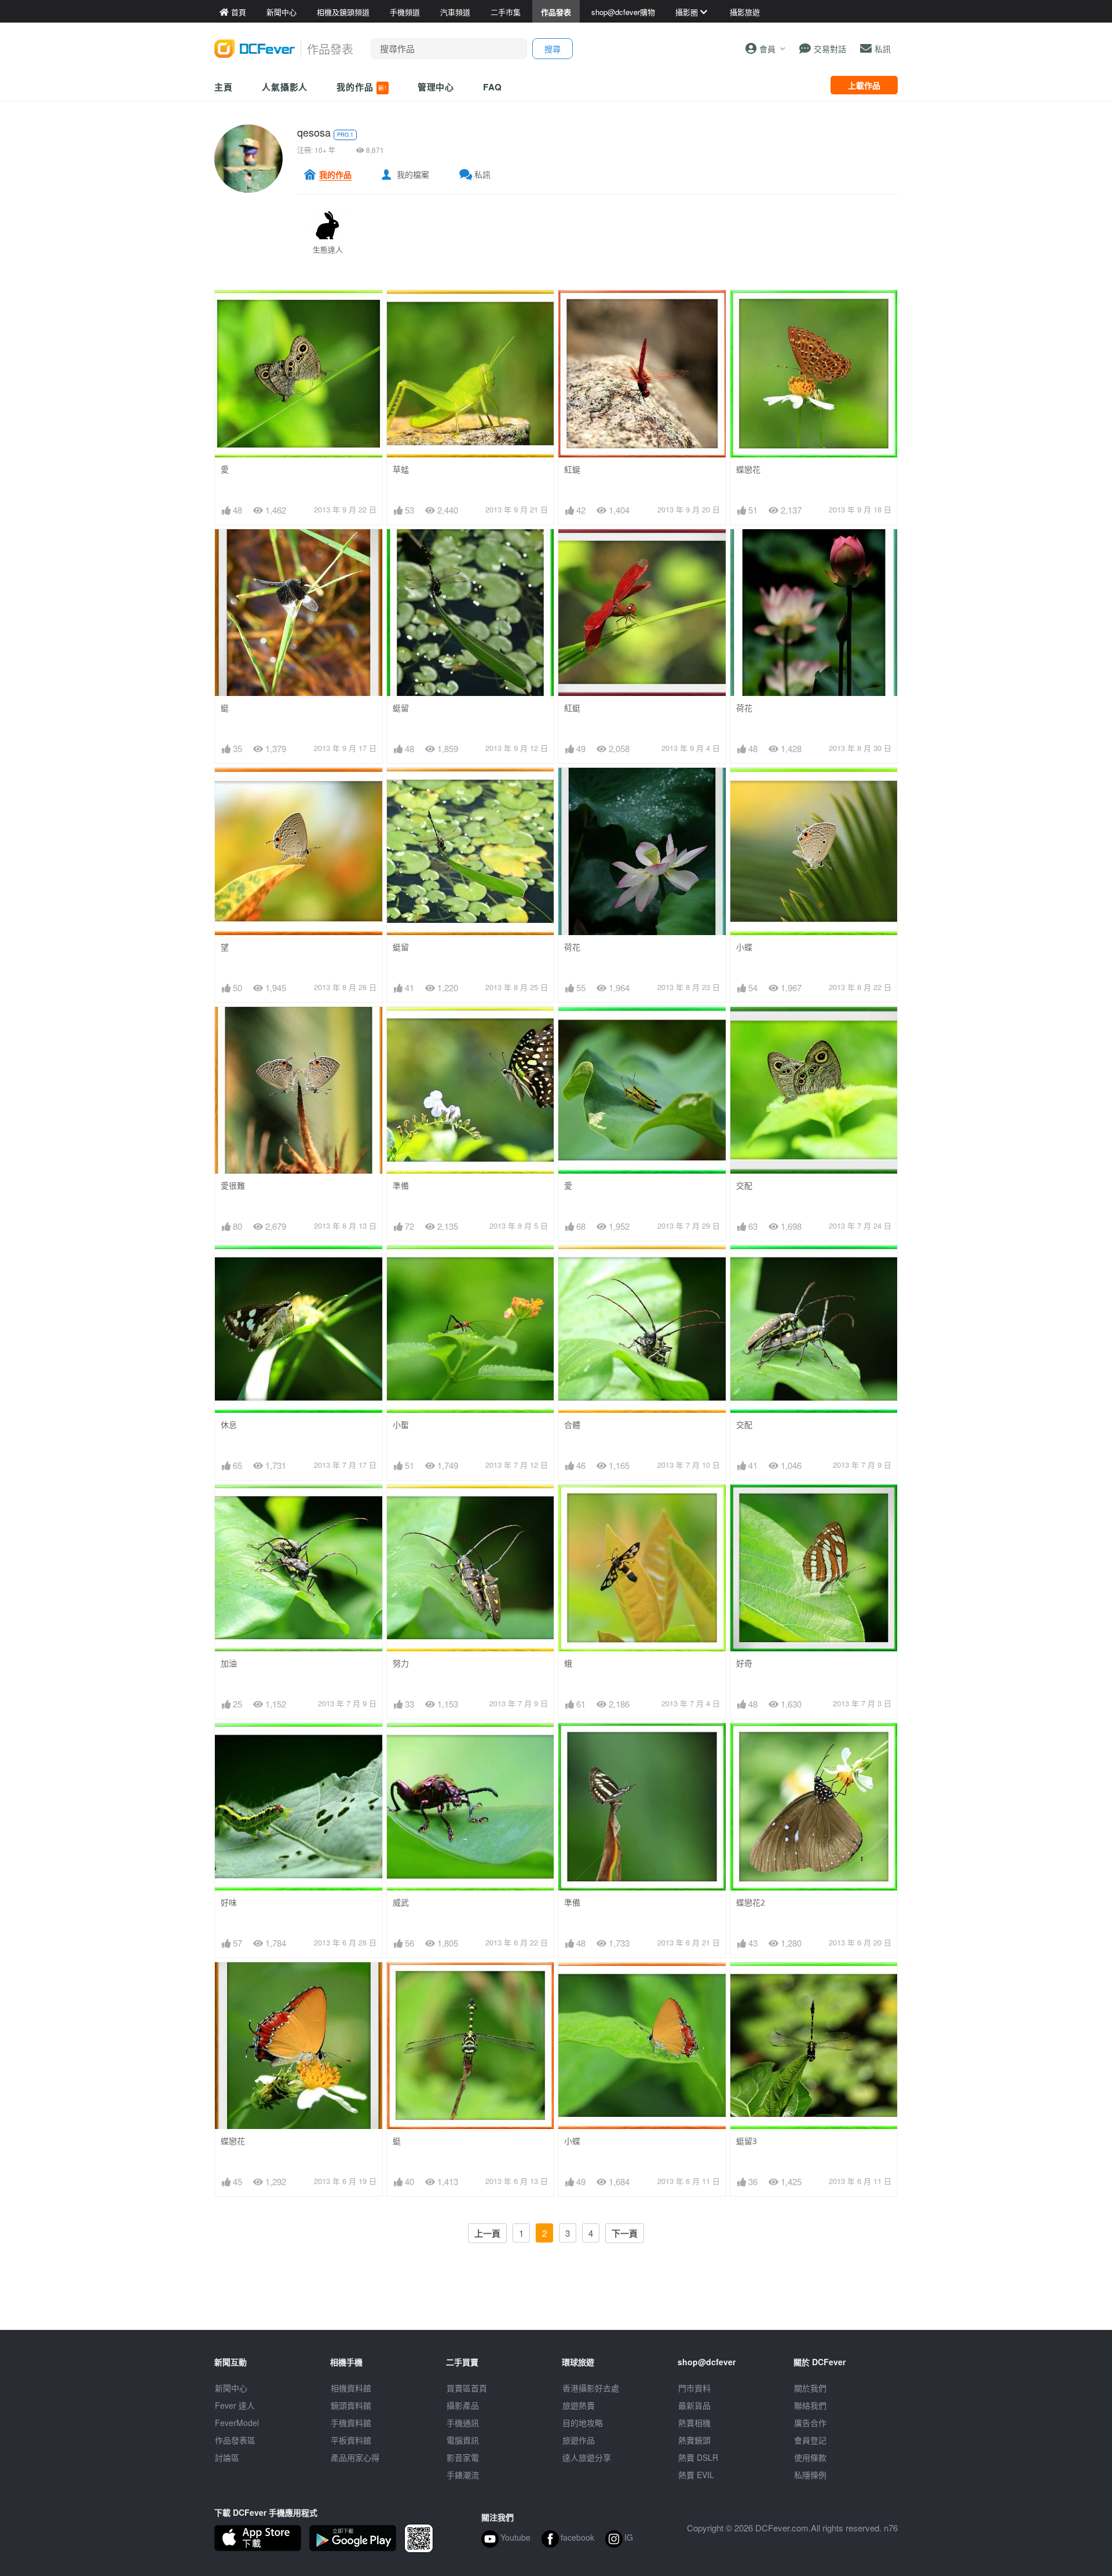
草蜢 (401, 469)
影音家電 (463, 2457)
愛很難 (233, 1186)
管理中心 (436, 87)
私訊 (482, 174)
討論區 (227, 2457)
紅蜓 (572, 708)
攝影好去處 (591, 2388)
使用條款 (810, 2457)
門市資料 (694, 2388)
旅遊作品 (579, 2440)
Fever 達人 (235, 2405)
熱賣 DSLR (698, 2457)
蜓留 (401, 708)
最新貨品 (694, 2405)
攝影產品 (463, 2405)
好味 (229, 1902)
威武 (401, 1902)
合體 (572, 1425)
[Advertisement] (556, 2304)
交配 (744, 1186)
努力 (401, 1663)
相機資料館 (351, 2388)
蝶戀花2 (751, 1902)
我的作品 (361, 87)
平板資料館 (351, 2440)
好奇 (744, 1663)
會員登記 (810, 2440)
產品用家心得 (355, 2457)
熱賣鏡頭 (694, 2440)
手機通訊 (463, 2423)
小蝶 (744, 947)
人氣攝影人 (285, 87)
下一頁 (625, 2233)
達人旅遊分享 (587, 2457)
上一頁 (487, 2233)
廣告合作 (810, 2423)
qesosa (314, 132)
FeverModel (237, 2423)
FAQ (493, 87)
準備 (401, 1186)
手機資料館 (351, 2423)
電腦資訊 (463, 2440)
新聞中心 (231, 2388)
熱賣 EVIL (696, 2475)
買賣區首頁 (467, 2388)
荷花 (744, 708)
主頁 (224, 87)
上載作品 (864, 85)
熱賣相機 (694, 2423)
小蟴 (401, 1425)
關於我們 (810, 2388)
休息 (229, 1425)
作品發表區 (235, 2440)
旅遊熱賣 (579, 2405)
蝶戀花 (748, 469)
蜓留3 (747, 2141)
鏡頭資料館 (351, 2405)
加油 (229, 1663)
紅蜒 (572, 469)
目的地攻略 (583, 2423)
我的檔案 (413, 174)
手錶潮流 (463, 2475)
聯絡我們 (810, 2405)
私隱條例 (810, 2475)
